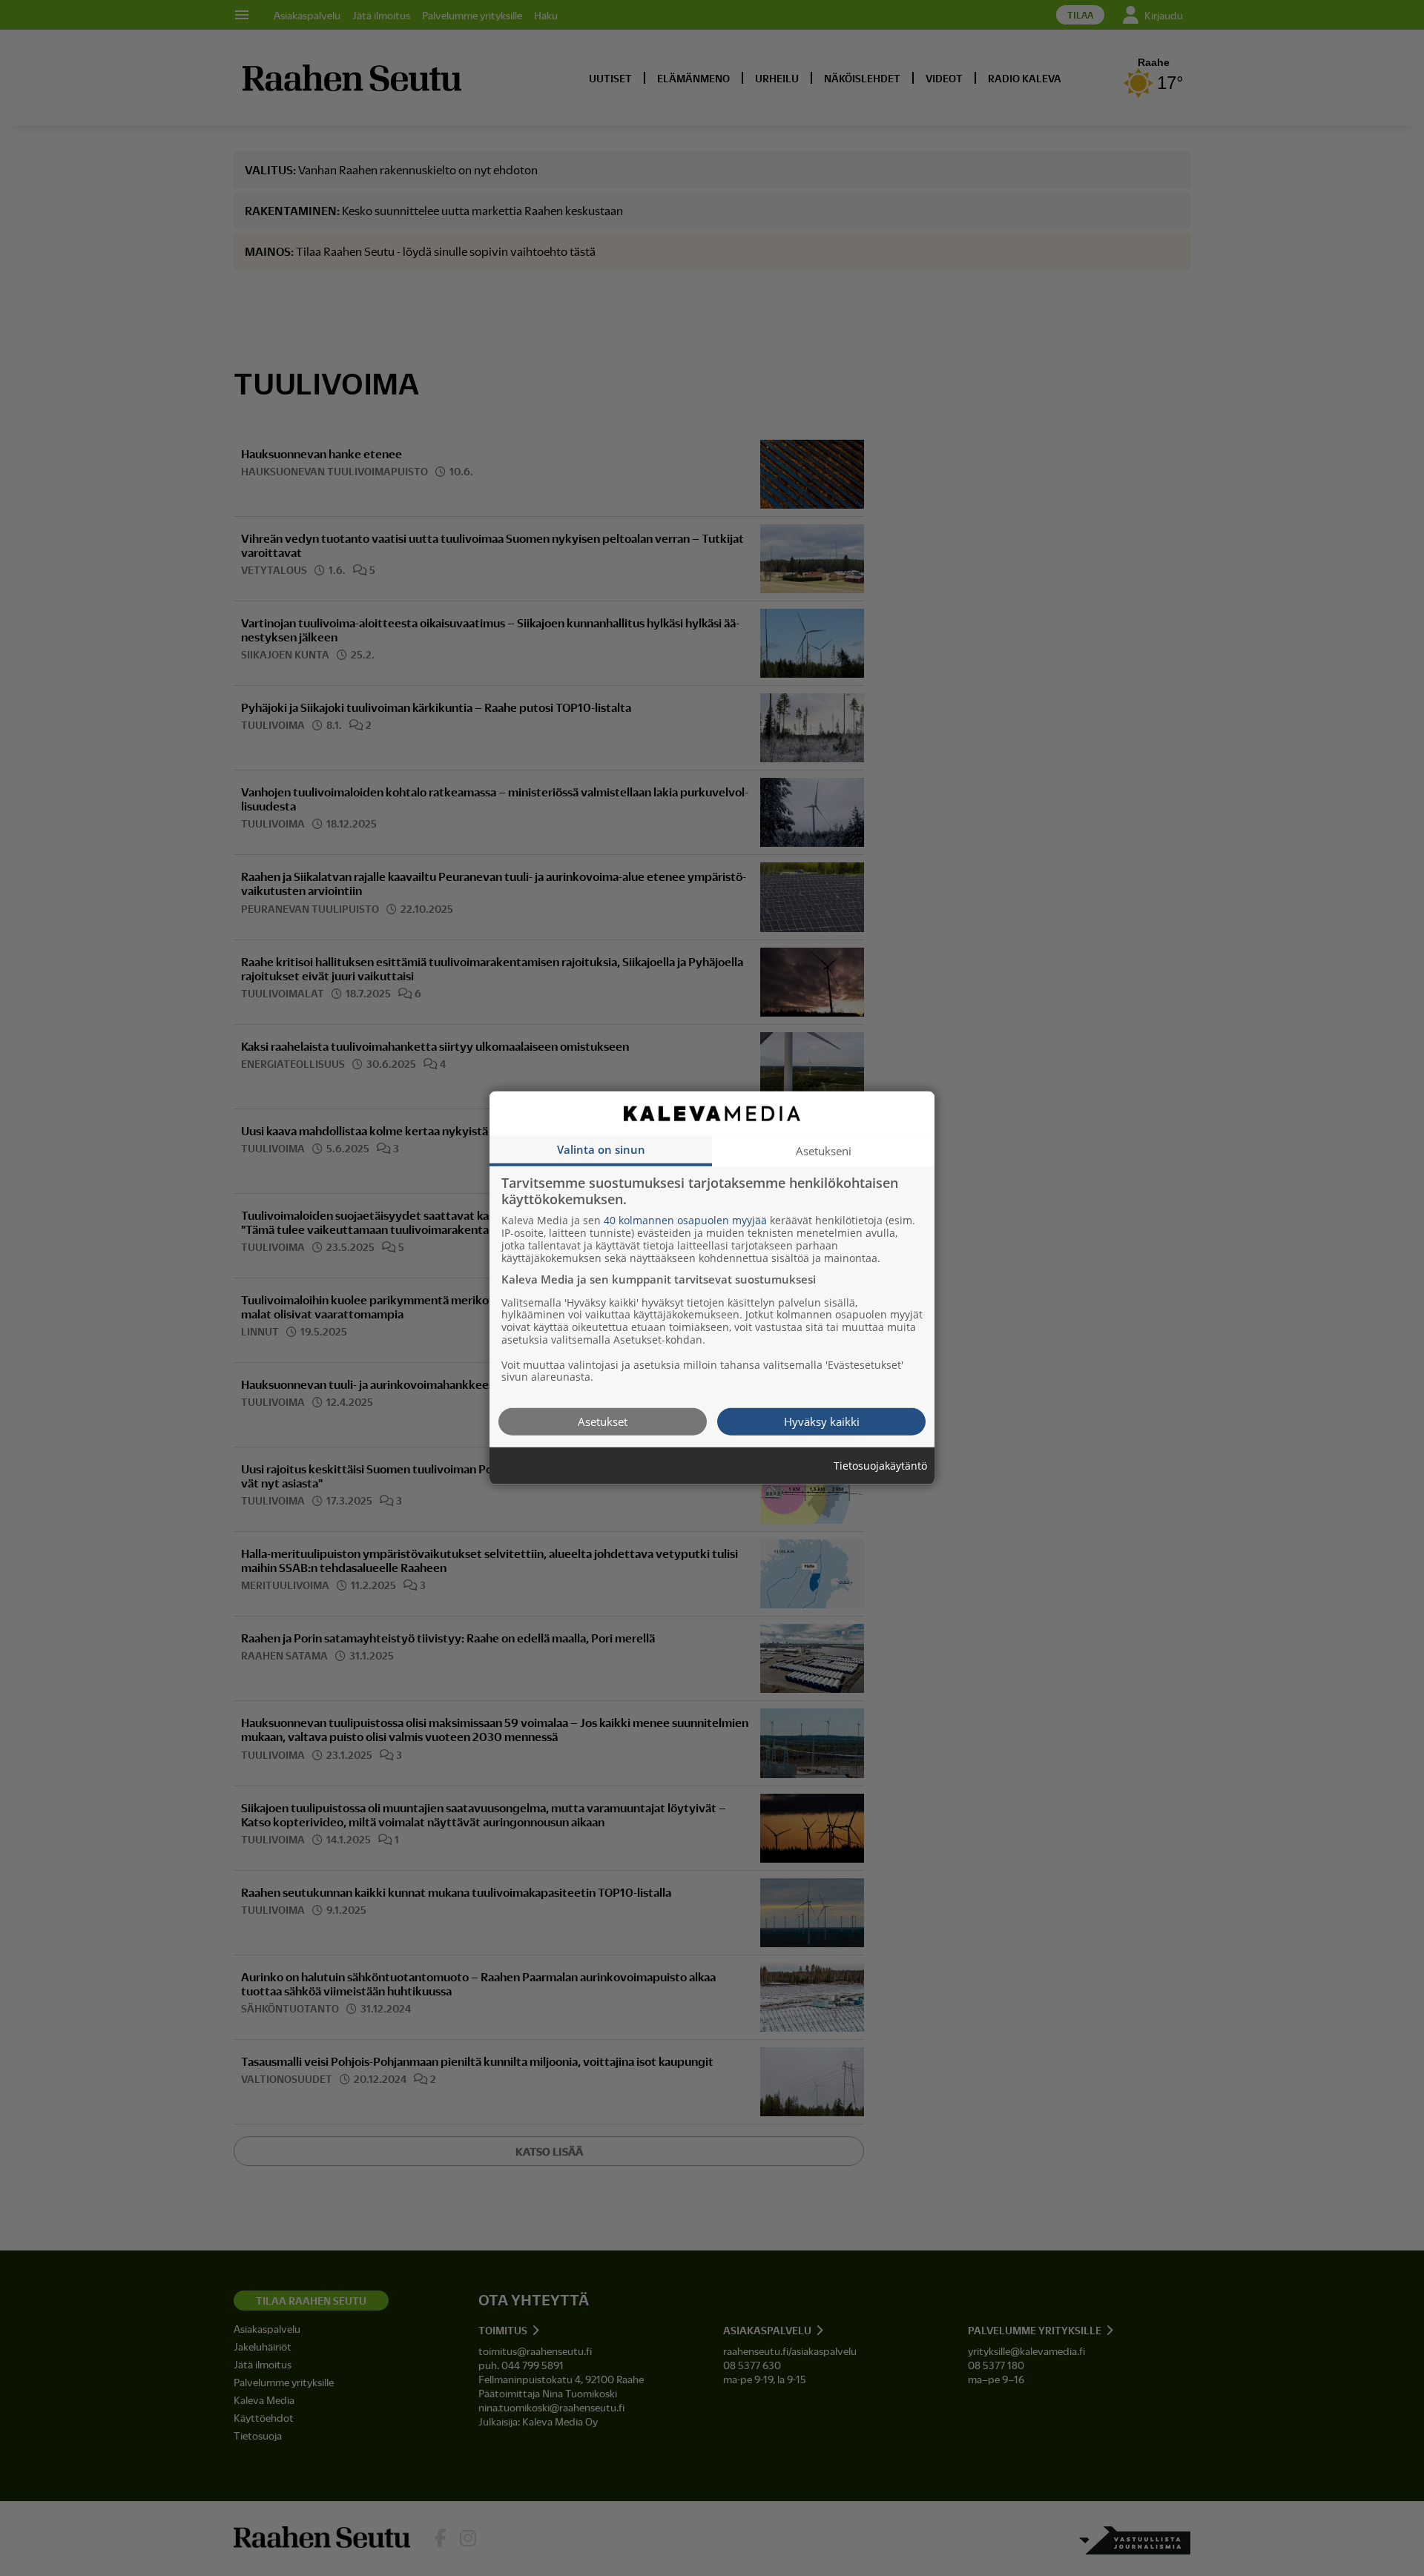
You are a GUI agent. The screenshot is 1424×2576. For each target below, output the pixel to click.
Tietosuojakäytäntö (880, 1466)
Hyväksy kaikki (822, 1421)
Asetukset (603, 1421)
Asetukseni (824, 1151)
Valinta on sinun (601, 1149)
